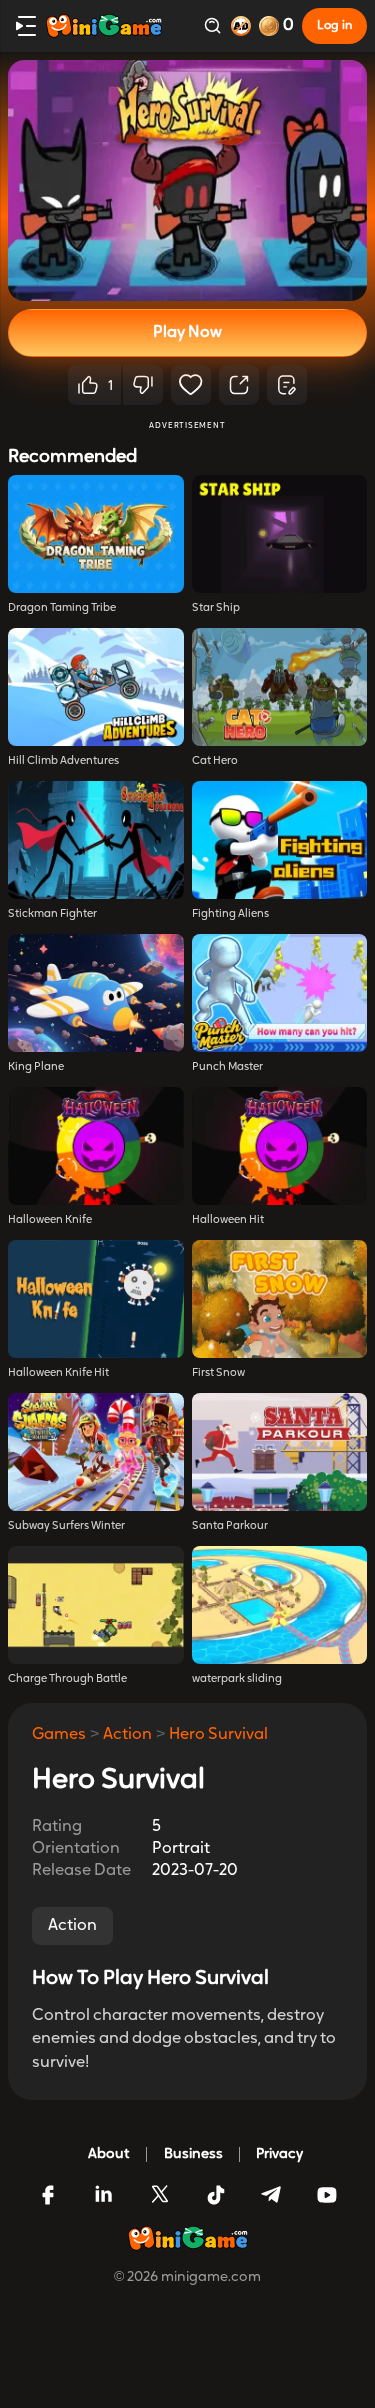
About (109, 2154)
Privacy (279, 2154)
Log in (334, 26)
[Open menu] (26, 26)
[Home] (104, 26)
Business (193, 2154)
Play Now (187, 333)
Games (59, 1735)
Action (127, 1735)
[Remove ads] (241, 26)
